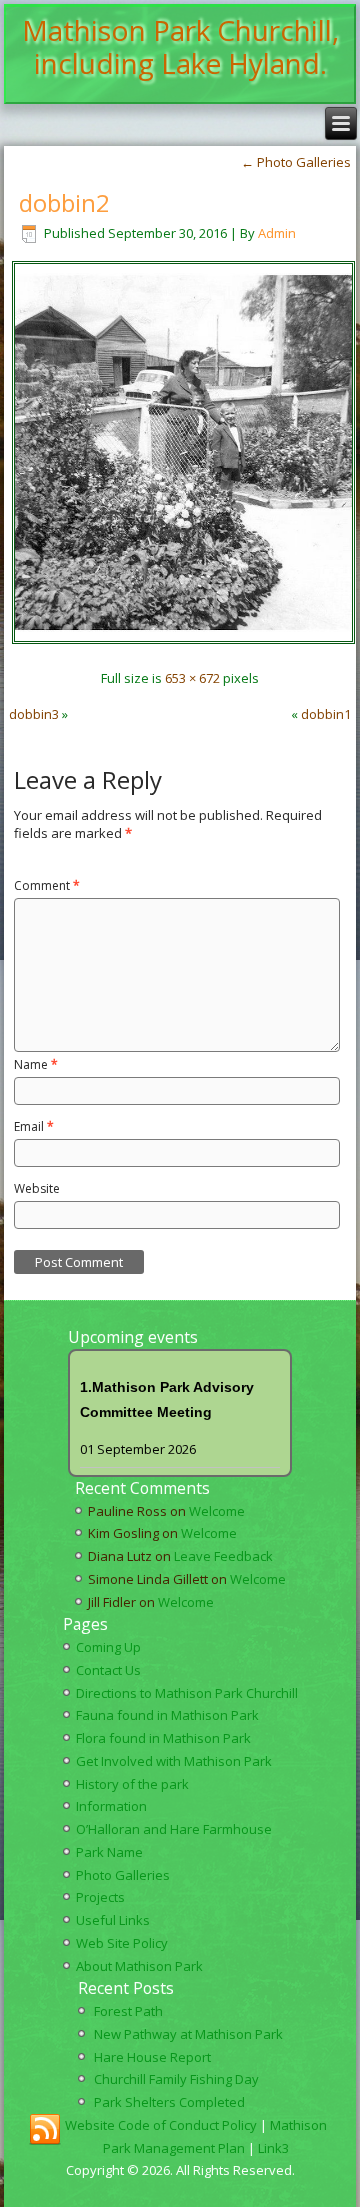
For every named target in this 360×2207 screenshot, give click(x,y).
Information (111, 1806)
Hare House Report (152, 2057)
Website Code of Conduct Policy (161, 2125)
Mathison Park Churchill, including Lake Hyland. (180, 47)
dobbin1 (326, 714)
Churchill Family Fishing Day (176, 2079)
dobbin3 (34, 714)
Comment (47, 885)
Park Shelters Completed (169, 2102)
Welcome (217, 1511)
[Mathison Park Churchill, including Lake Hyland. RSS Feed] (45, 2130)
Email (34, 1126)
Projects (100, 1897)
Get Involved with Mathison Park (174, 1761)
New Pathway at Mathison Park (188, 2034)
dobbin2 (64, 202)
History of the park (132, 1784)
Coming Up (108, 1647)
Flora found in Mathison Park (163, 1738)
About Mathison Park (139, 1966)
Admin (277, 233)
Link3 (273, 2148)
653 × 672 (192, 678)
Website (37, 1188)
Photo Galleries (296, 162)
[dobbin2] (184, 642)
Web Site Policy (122, 1943)
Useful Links (113, 1920)
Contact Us (108, 1670)
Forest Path (128, 2011)
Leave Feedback (223, 1556)
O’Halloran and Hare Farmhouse (174, 1829)
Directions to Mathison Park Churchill (187, 1693)
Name (36, 1064)
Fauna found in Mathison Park (167, 1715)
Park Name (109, 1852)
